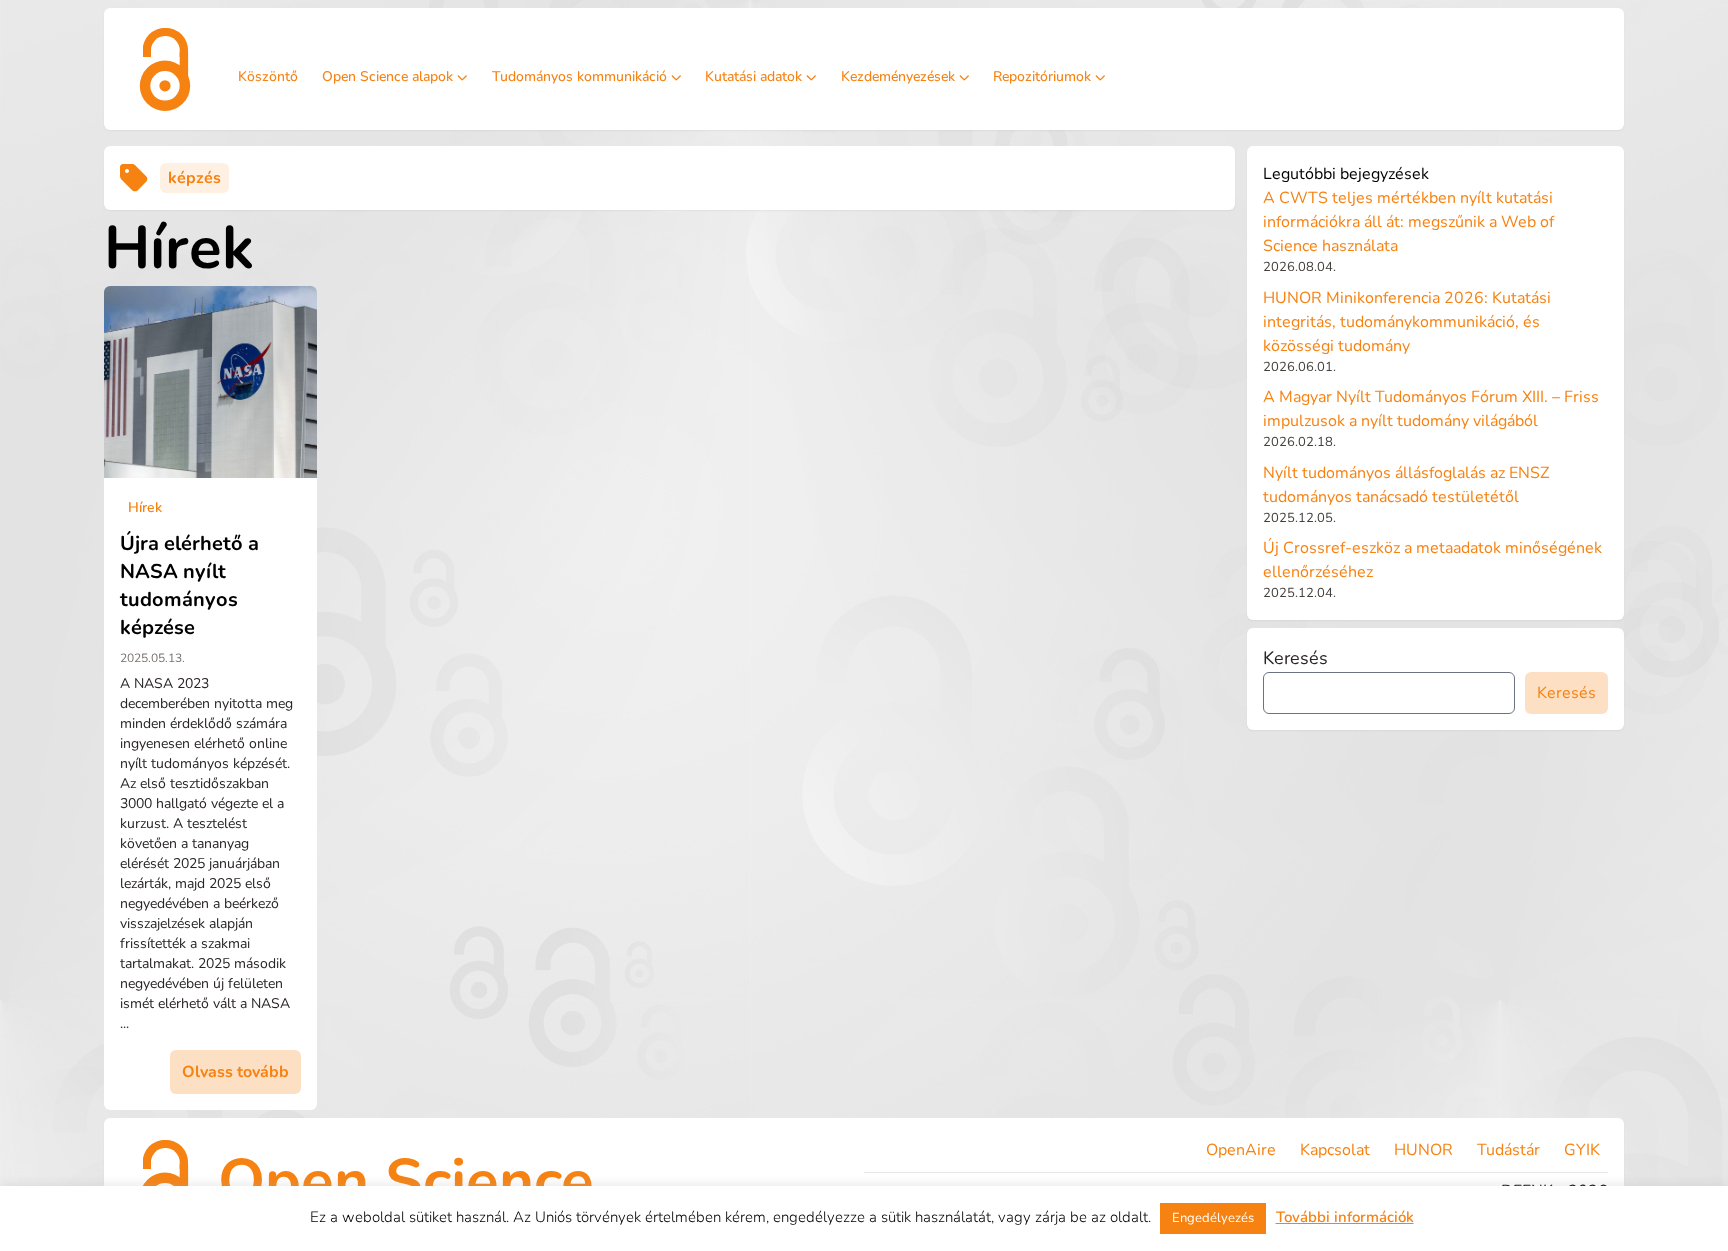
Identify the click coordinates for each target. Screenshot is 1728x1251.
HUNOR (1423, 1150)
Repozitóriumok (1042, 76)
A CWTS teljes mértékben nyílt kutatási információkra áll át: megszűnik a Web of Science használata (1408, 222)
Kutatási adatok (753, 76)
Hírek (145, 507)
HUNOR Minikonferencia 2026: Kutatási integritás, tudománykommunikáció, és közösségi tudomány (1407, 322)
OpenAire (1241, 1150)
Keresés (1295, 658)
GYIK (1582, 1150)
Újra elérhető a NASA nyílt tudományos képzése (189, 585)
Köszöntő (268, 76)
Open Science (406, 1181)
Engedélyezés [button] (1213, 1218)
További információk (1345, 1217)
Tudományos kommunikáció (579, 76)
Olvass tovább (235, 1072)
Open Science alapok (387, 76)
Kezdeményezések (898, 76)
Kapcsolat (1335, 1150)
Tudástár (1508, 1150)
